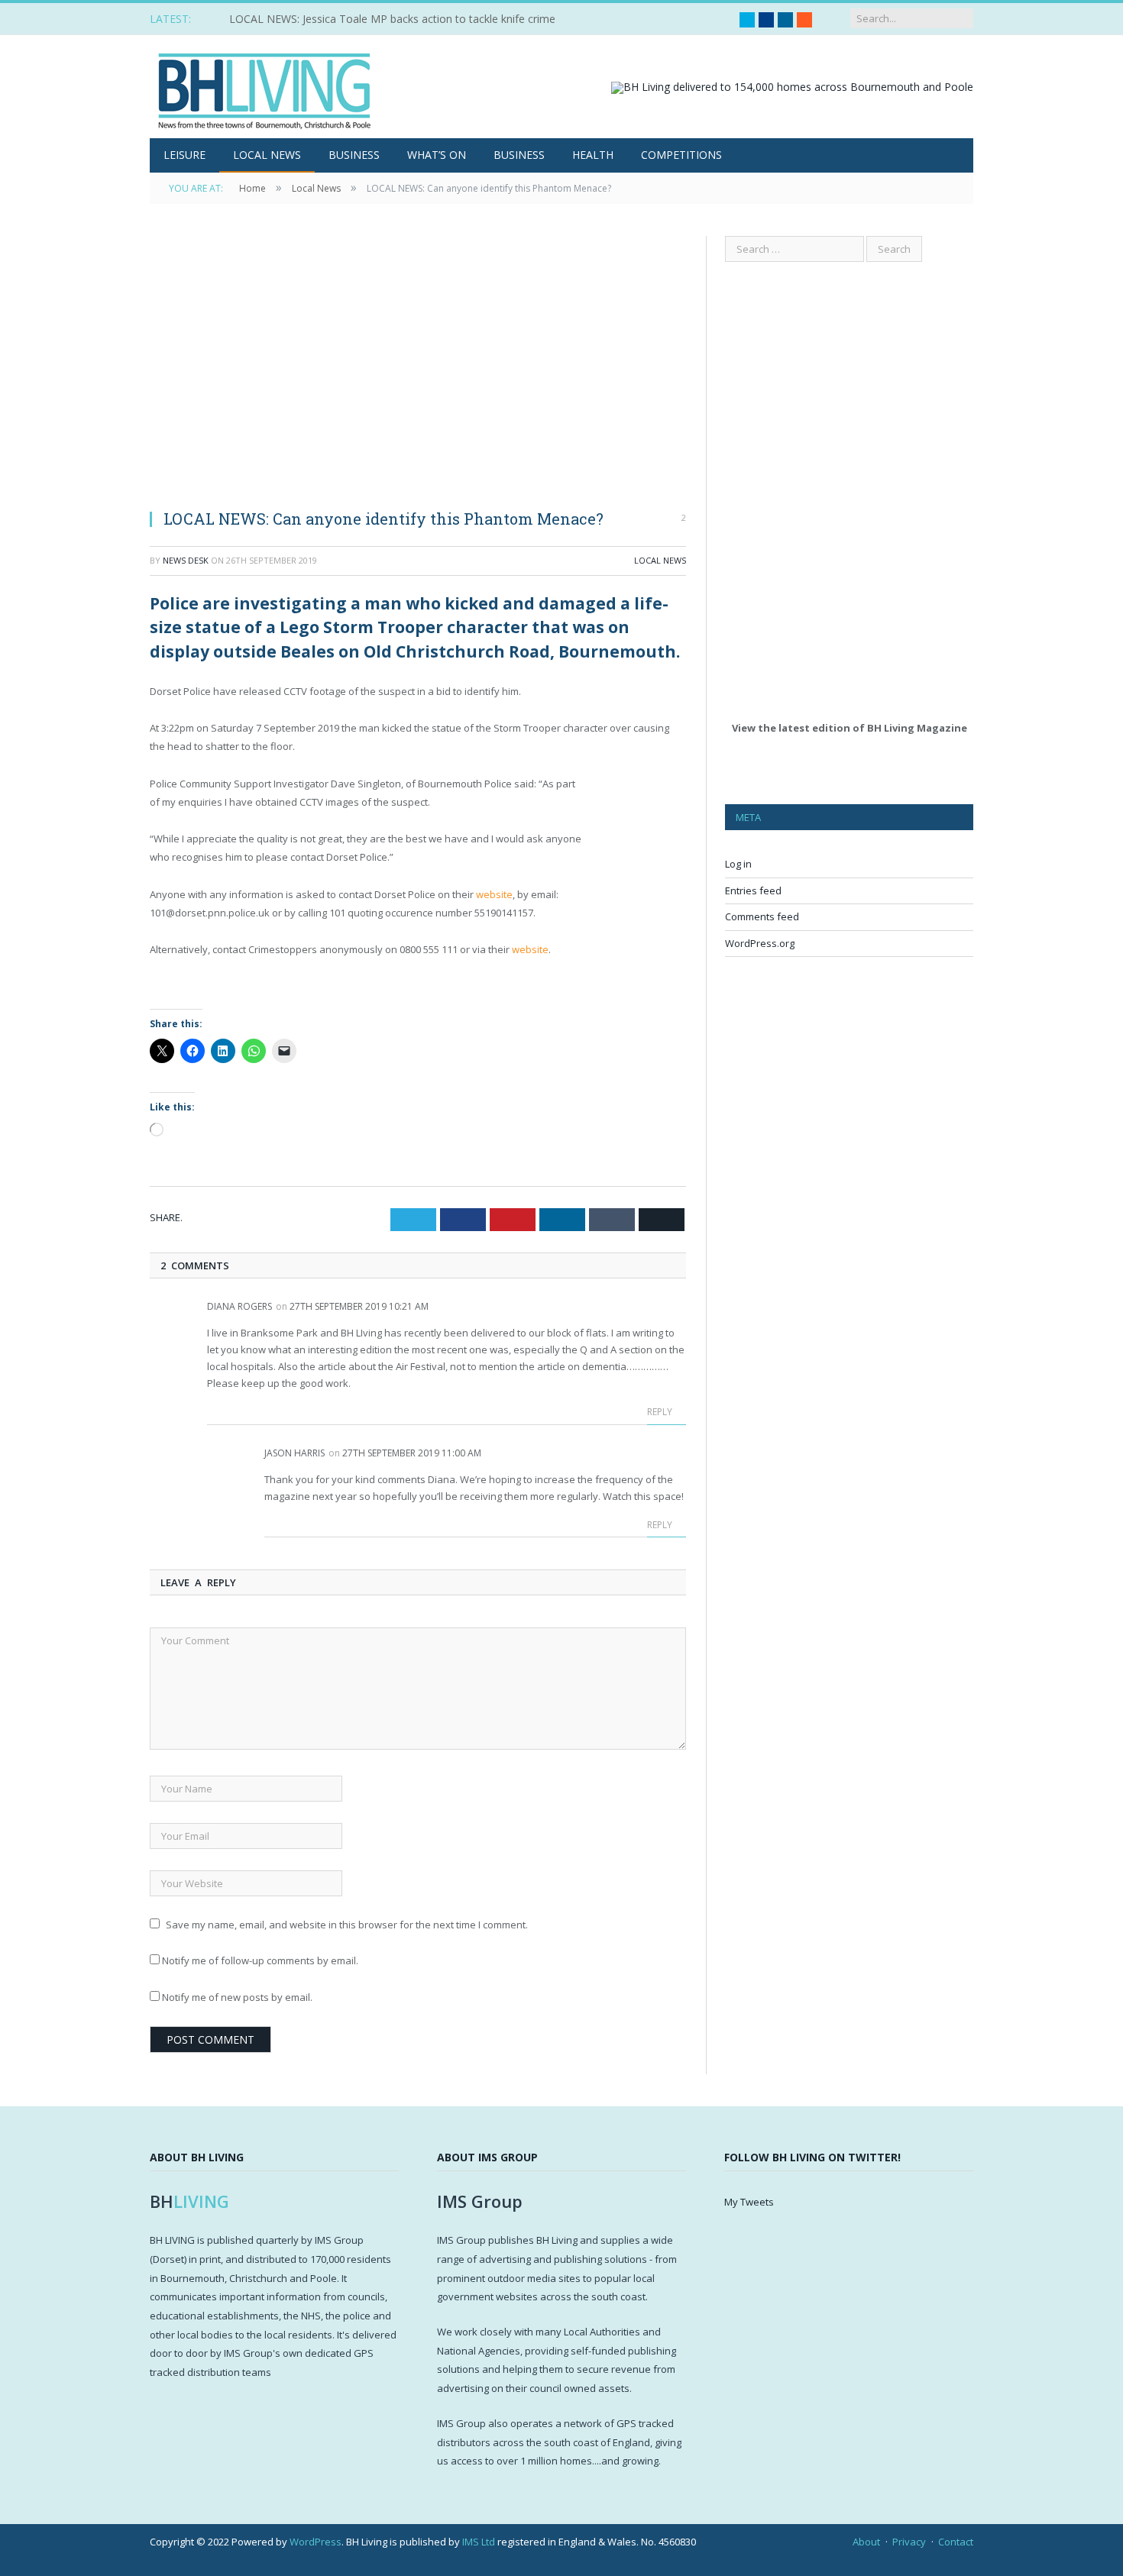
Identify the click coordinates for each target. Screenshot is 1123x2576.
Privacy (909, 2542)
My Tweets (749, 2202)
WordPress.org (760, 943)
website (494, 894)
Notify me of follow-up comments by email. (260, 1960)
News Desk (186, 560)
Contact (956, 2542)
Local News (267, 155)
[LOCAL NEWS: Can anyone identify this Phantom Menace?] (418, 366)
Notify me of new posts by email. (237, 1997)
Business (354, 155)
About (866, 2542)
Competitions (681, 155)
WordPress (316, 2542)
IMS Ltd (479, 2542)
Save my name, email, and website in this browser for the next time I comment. (347, 1925)
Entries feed (753, 890)
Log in (738, 864)
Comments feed (762, 916)
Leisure (184, 155)
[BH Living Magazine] (264, 87)
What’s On (437, 155)
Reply (661, 1412)
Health (593, 155)
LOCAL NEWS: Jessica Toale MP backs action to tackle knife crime (392, 19)
